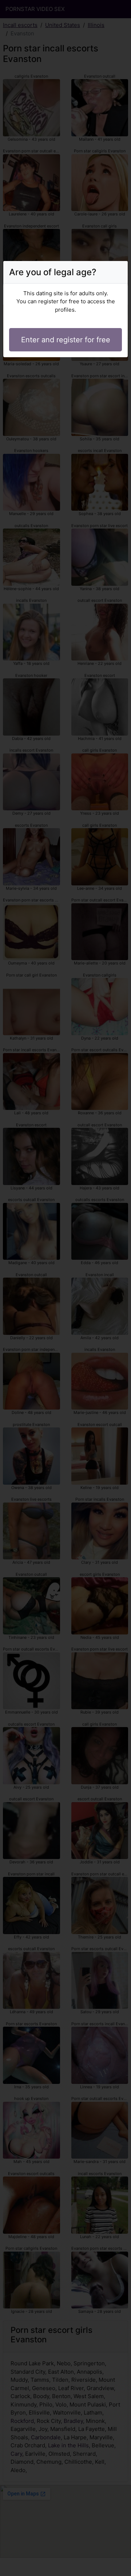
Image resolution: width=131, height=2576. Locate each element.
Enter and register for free (66, 340)
